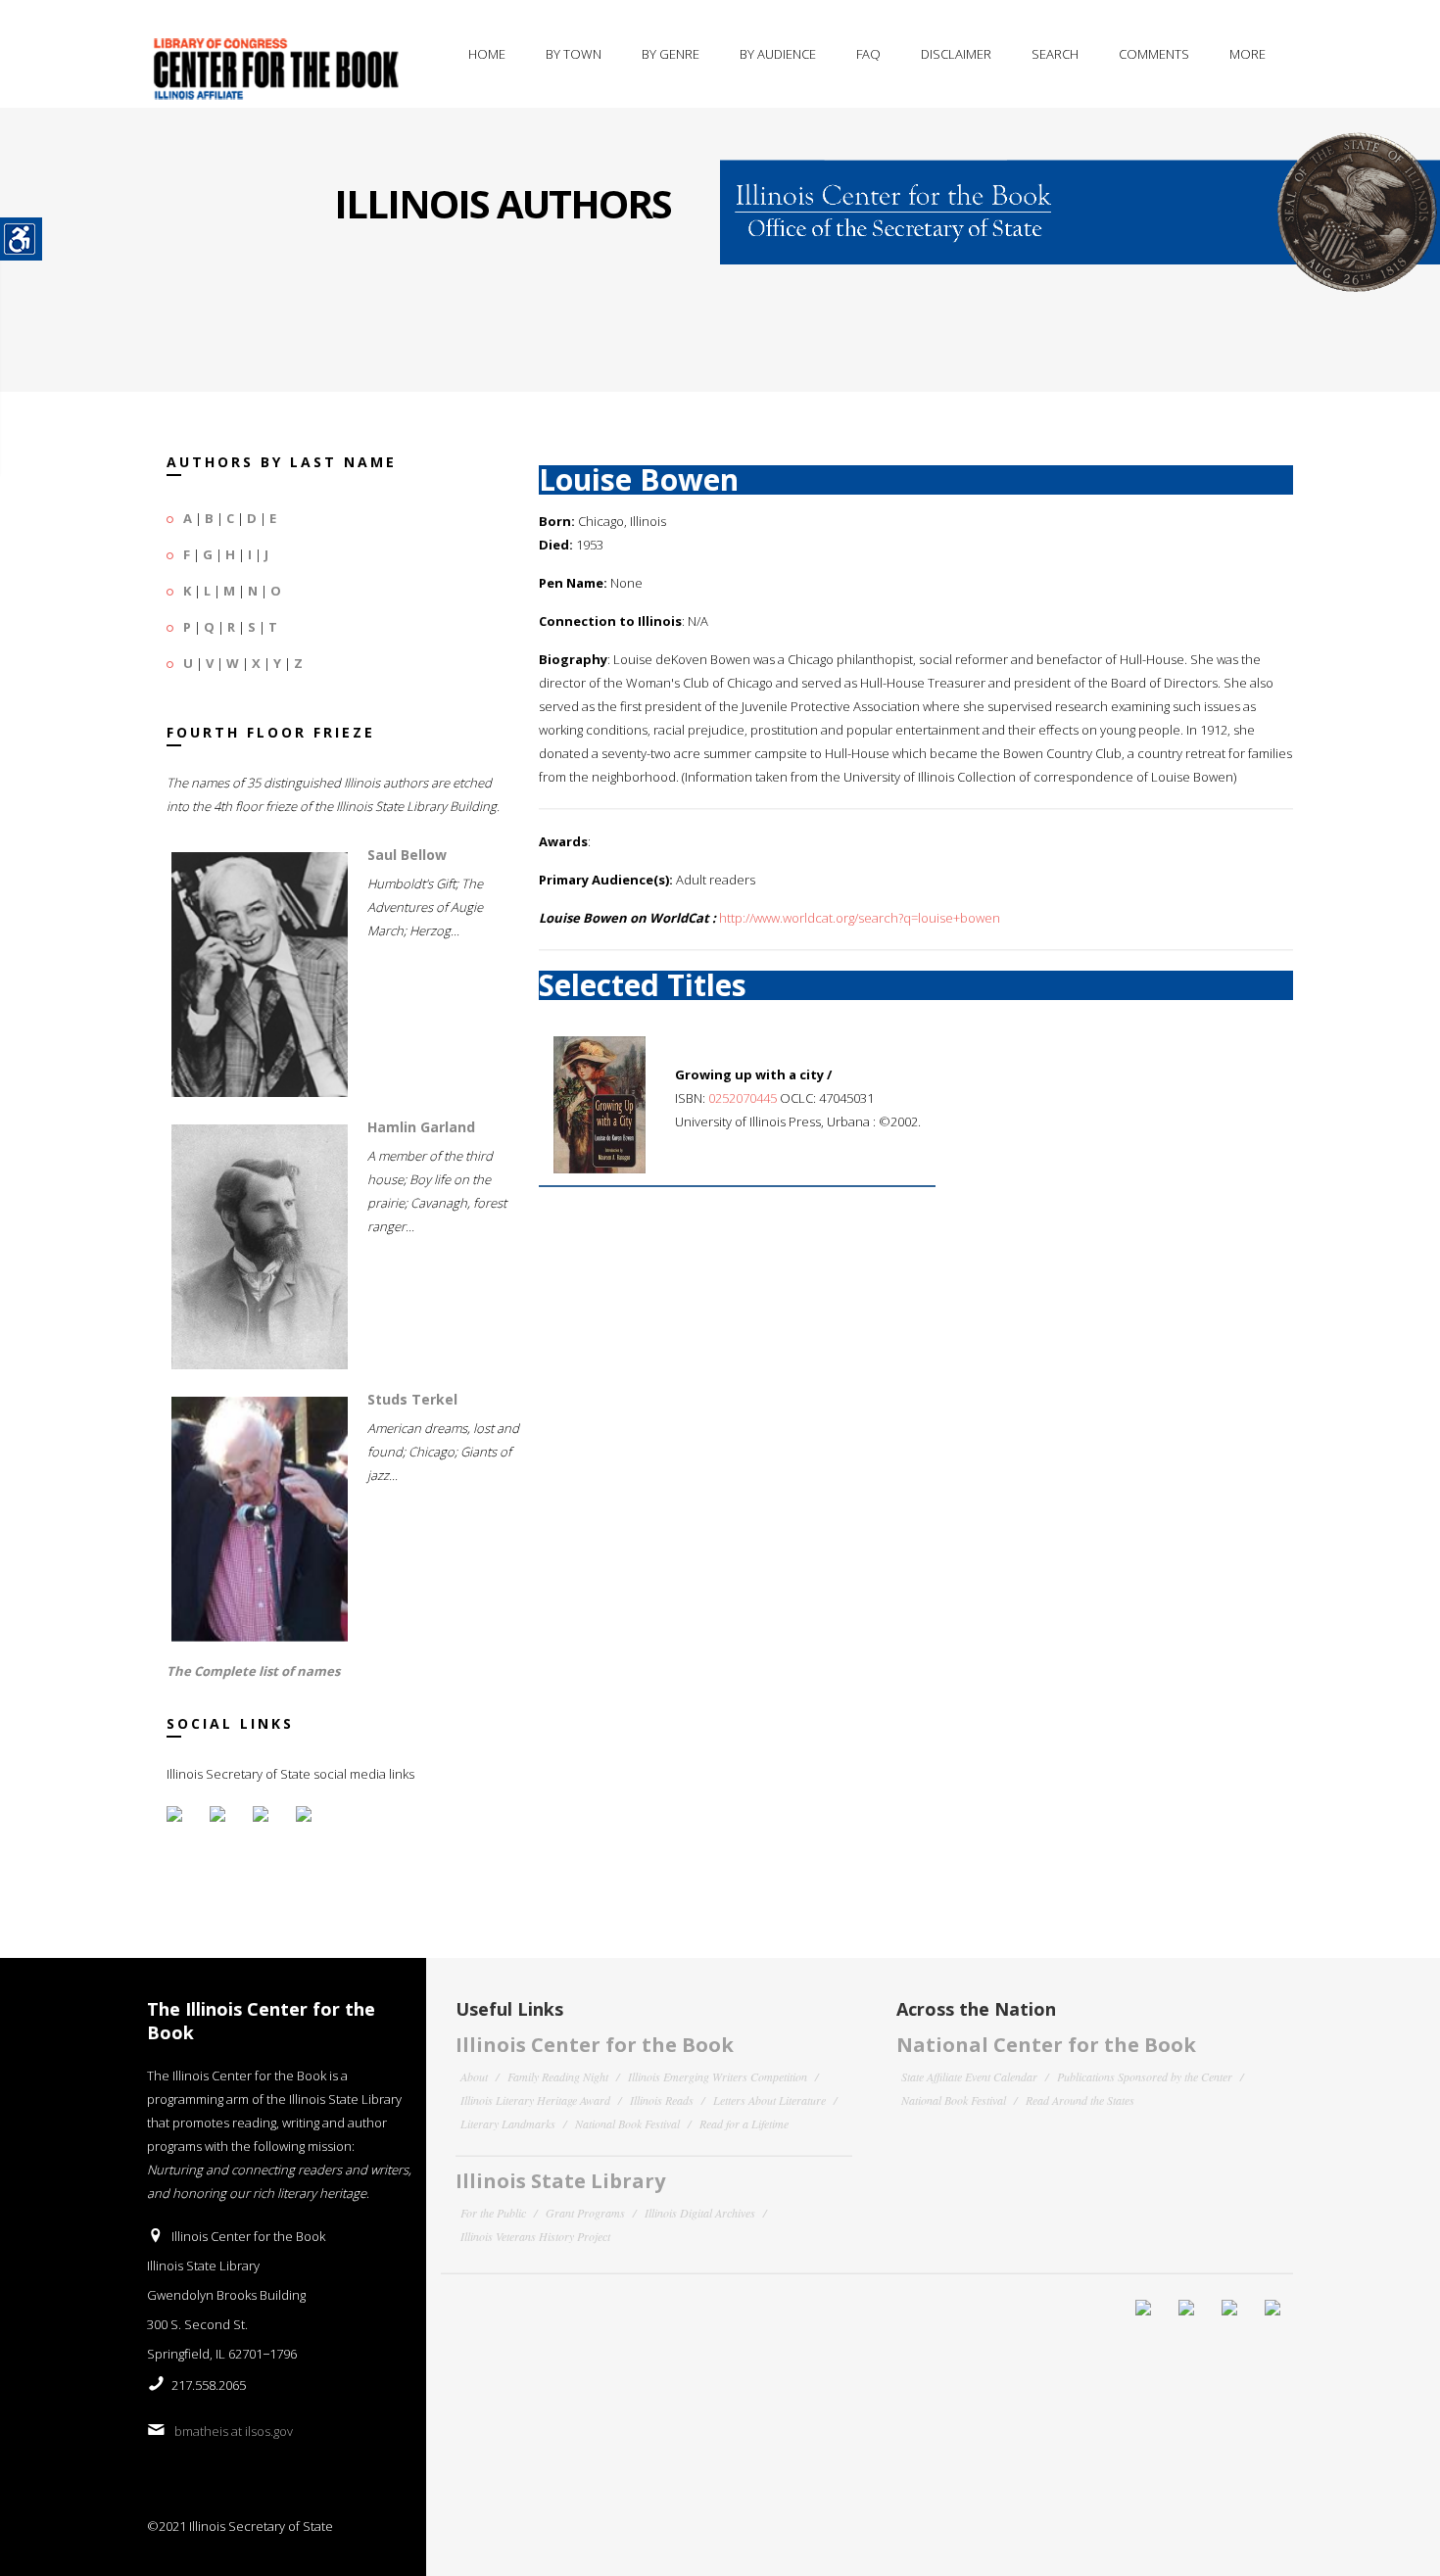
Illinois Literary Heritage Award (535, 2100)
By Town (574, 54)
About (474, 2076)
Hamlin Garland (421, 1127)
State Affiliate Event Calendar (969, 2076)
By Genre (671, 54)
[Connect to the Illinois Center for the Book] (1080, 199)
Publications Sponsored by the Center (1145, 2076)
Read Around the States (1080, 2100)
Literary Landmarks (508, 2123)
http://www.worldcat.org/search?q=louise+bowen (860, 918)
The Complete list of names (253, 1671)
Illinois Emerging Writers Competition (718, 2076)
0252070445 (743, 1098)
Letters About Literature (769, 2100)
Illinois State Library (560, 2181)
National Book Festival (627, 2123)
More (1248, 54)
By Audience (778, 54)
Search (1055, 54)
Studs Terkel (412, 1399)
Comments (1154, 54)
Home (487, 54)
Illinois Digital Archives (700, 2213)
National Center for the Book (1046, 2045)
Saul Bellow (407, 855)
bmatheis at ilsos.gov (234, 2431)
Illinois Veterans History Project (535, 2236)
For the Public (493, 2213)
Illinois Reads (662, 2100)
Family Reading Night (558, 2076)
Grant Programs (585, 2213)
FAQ (868, 54)
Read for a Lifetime (744, 2123)
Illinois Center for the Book (595, 2045)
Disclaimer (956, 54)
